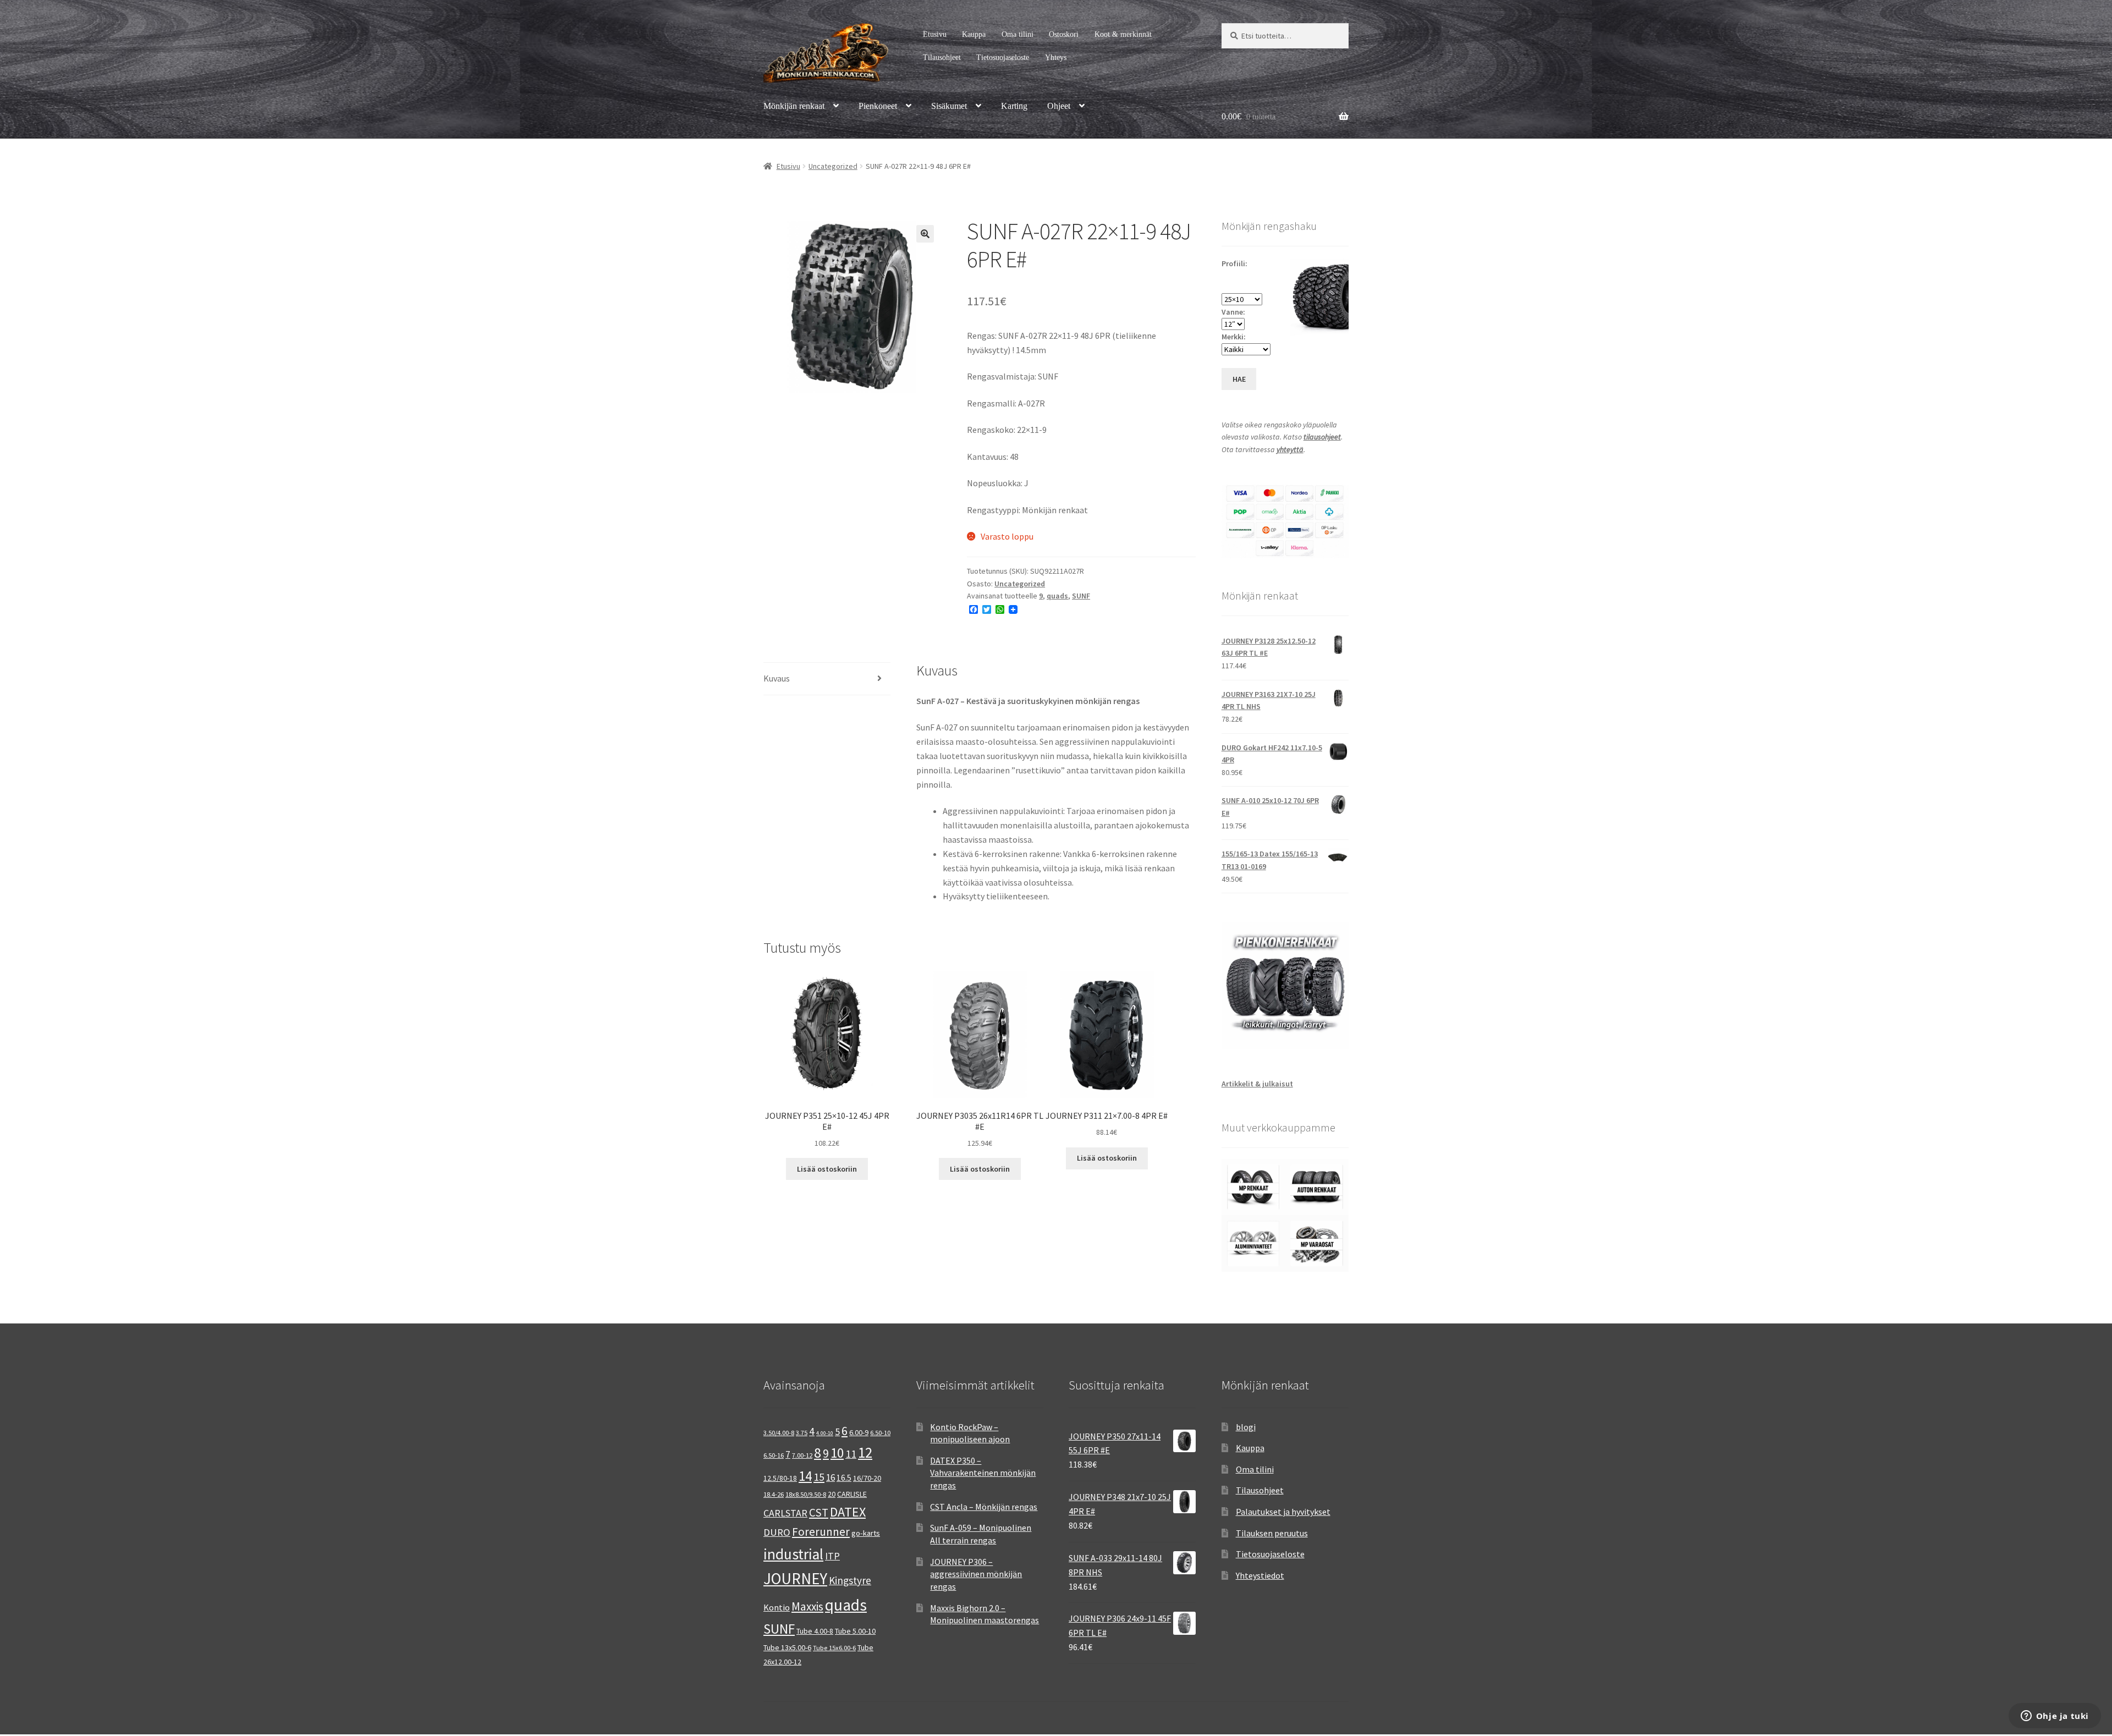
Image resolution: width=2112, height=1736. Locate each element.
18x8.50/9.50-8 (806, 1494)
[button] (925, 234)
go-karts (866, 1533)
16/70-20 (867, 1478)
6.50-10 (880, 1433)
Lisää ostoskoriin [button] (827, 1169)
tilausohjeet (1322, 437)
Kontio (777, 1607)
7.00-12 (802, 1455)
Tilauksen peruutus (1272, 1533)
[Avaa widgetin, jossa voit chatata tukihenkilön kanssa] (2055, 1717)
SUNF (1081, 596)
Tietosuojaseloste (1003, 57)
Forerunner (821, 1532)
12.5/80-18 (780, 1478)
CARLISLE (852, 1494)
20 (832, 1494)
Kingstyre (850, 1580)
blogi (1246, 1427)
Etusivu (935, 34)
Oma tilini (1018, 34)
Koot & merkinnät (1123, 34)
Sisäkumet (949, 106)
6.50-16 (774, 1455)
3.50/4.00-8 (779, 1433)
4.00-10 (825, 1433)
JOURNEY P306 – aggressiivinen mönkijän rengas (976, 1574)
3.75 (802, 1433)
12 (865, 1452)
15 (819, 1477)
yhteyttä (1290, 449)
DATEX (848, 1512)
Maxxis (807, 1606)
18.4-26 (774, 1494)
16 (831, 1477)
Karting (1014, 106)
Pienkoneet (878, 106)
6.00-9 (859, 1432)
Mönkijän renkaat (794, 106)
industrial (793, 1554)
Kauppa (974, 34)
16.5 (844, 1478)
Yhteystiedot (1260, 1575)
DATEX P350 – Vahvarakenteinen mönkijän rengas (983, 1473)
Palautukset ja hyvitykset (1283, 1512)
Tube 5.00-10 (855, 1631)
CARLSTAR (785, 1513)
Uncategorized (833, 166)
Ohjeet (1059, 106)
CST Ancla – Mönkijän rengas (984, 1507)
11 (851, 1454)
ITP (832, 1556)
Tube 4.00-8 (815, 1631)
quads (1057, 596)
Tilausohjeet (942, 57)
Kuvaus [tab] (777, 678)
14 (805, 1476)
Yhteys (1056, 57)
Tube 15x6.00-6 (834, 1648)
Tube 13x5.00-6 (787, 1647)
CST (819, 1512)
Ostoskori (1064, 34)
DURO (777, 1532)
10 (837, 1453)
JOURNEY (795, 1579)
